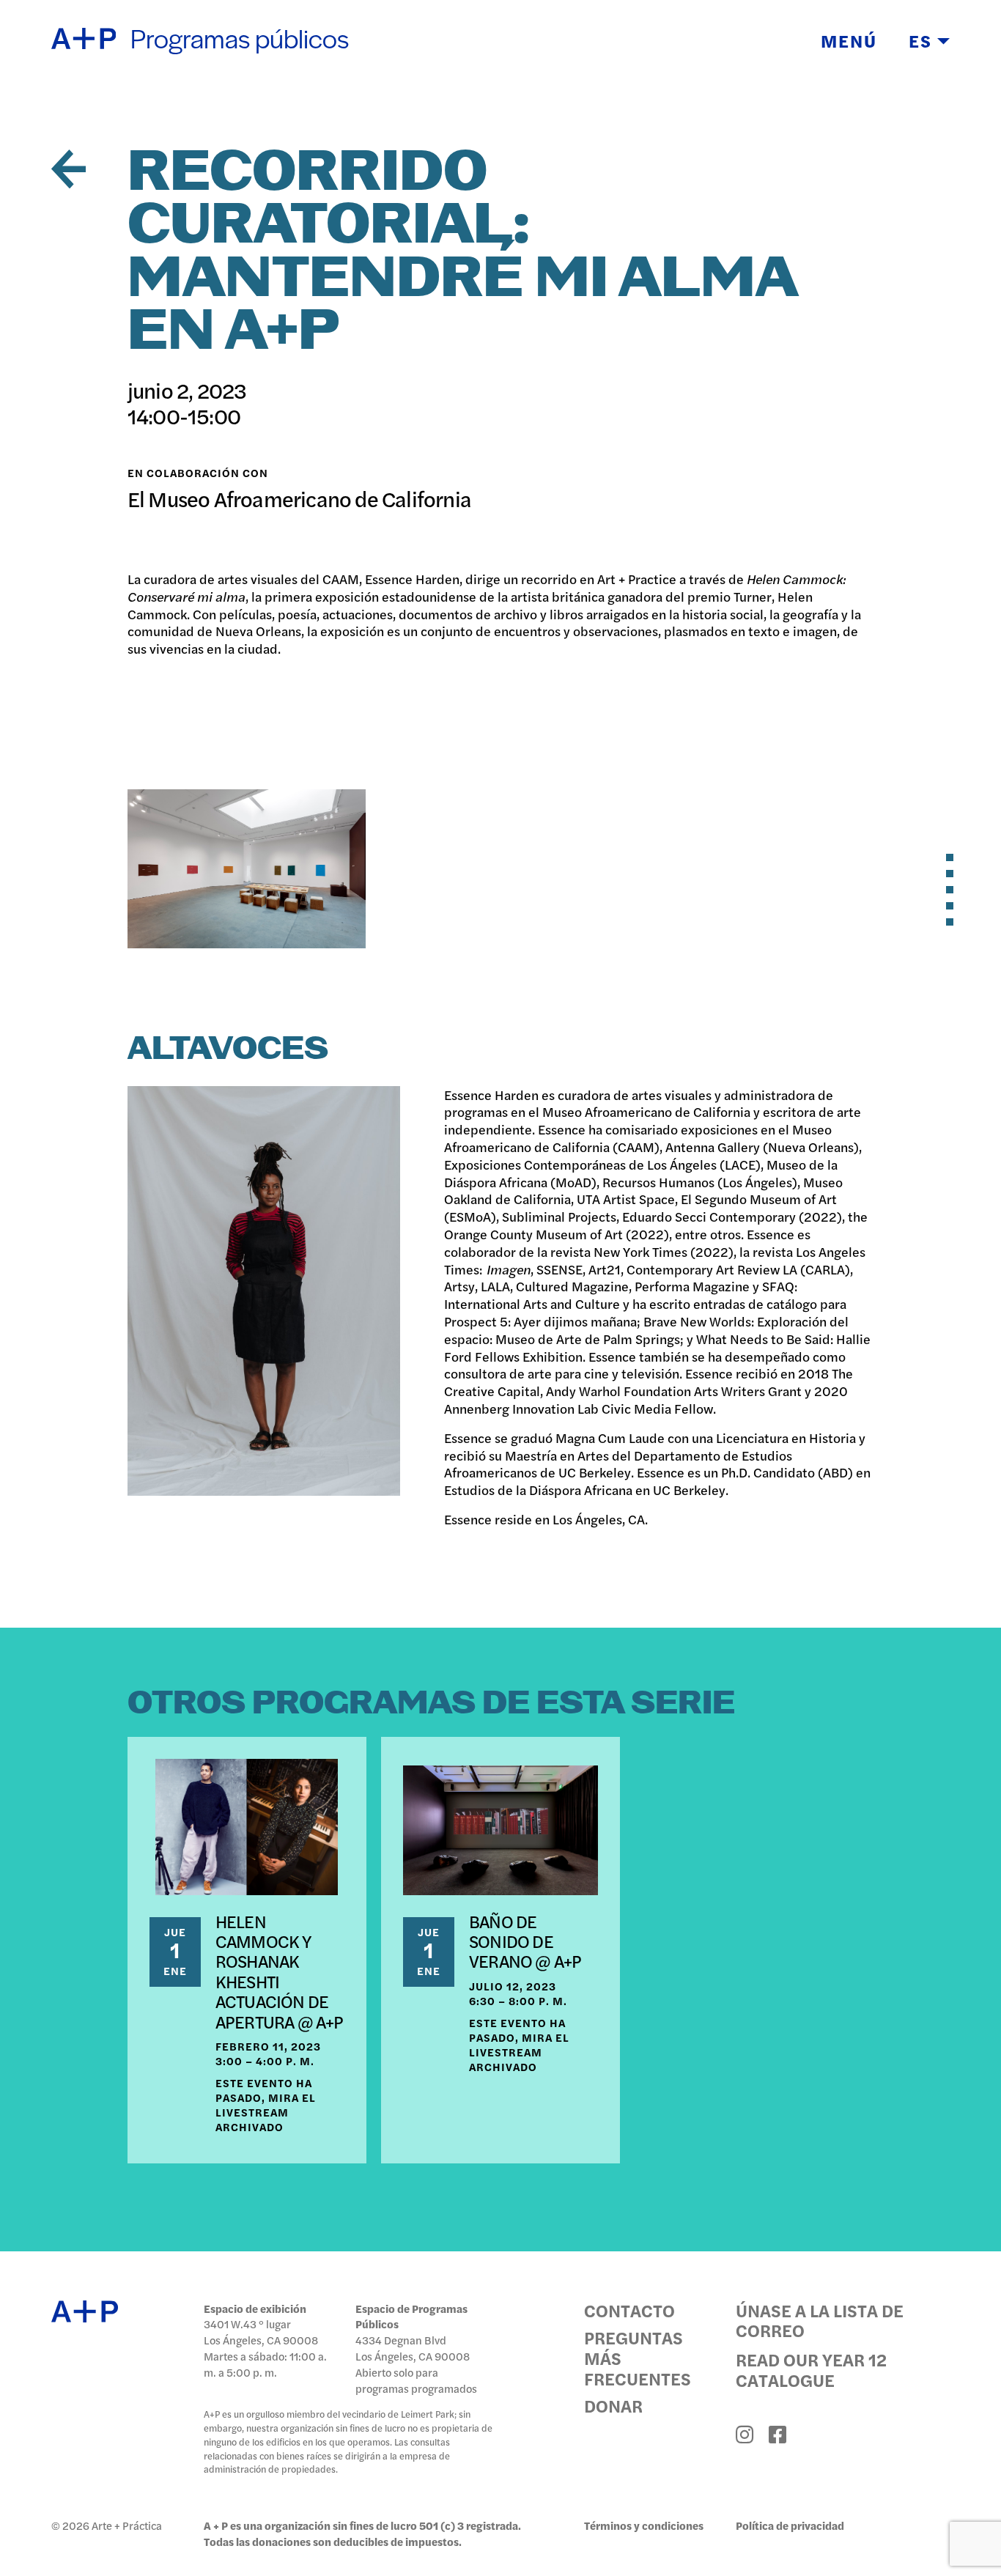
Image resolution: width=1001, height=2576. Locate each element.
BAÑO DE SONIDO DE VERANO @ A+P (525, 1941)
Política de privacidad (790, 2525)
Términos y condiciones (644, 2525)
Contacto (629, 2311)
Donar (613, 2406)
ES (923, 40)
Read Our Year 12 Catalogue (811, 2369)
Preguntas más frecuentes (638, 2358)
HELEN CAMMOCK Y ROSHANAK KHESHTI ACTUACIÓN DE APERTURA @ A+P (280, 1971)
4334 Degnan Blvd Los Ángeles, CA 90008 (413, 2348)
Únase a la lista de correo (820, 2320)
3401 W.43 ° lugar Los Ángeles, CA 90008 (261, 2332)
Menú (849, 40)
